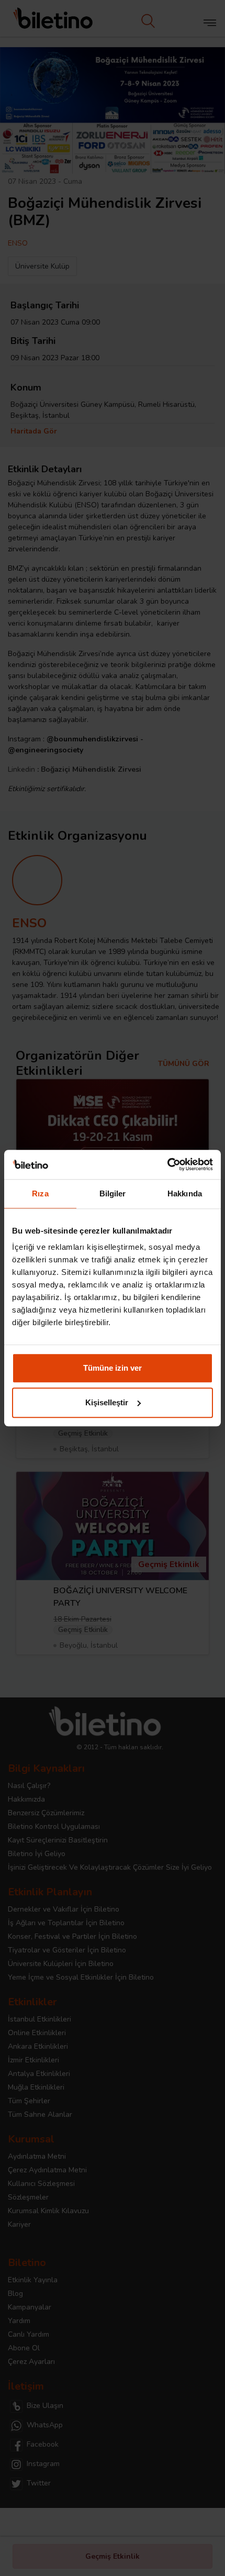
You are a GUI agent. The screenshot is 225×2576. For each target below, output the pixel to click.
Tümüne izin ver (113, 1368)
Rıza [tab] (40, 1193)
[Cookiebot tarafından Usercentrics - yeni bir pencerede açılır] (167, 1164)
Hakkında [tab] (185, 1193)
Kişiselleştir (107, 1402)
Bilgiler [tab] (113, 1193)
